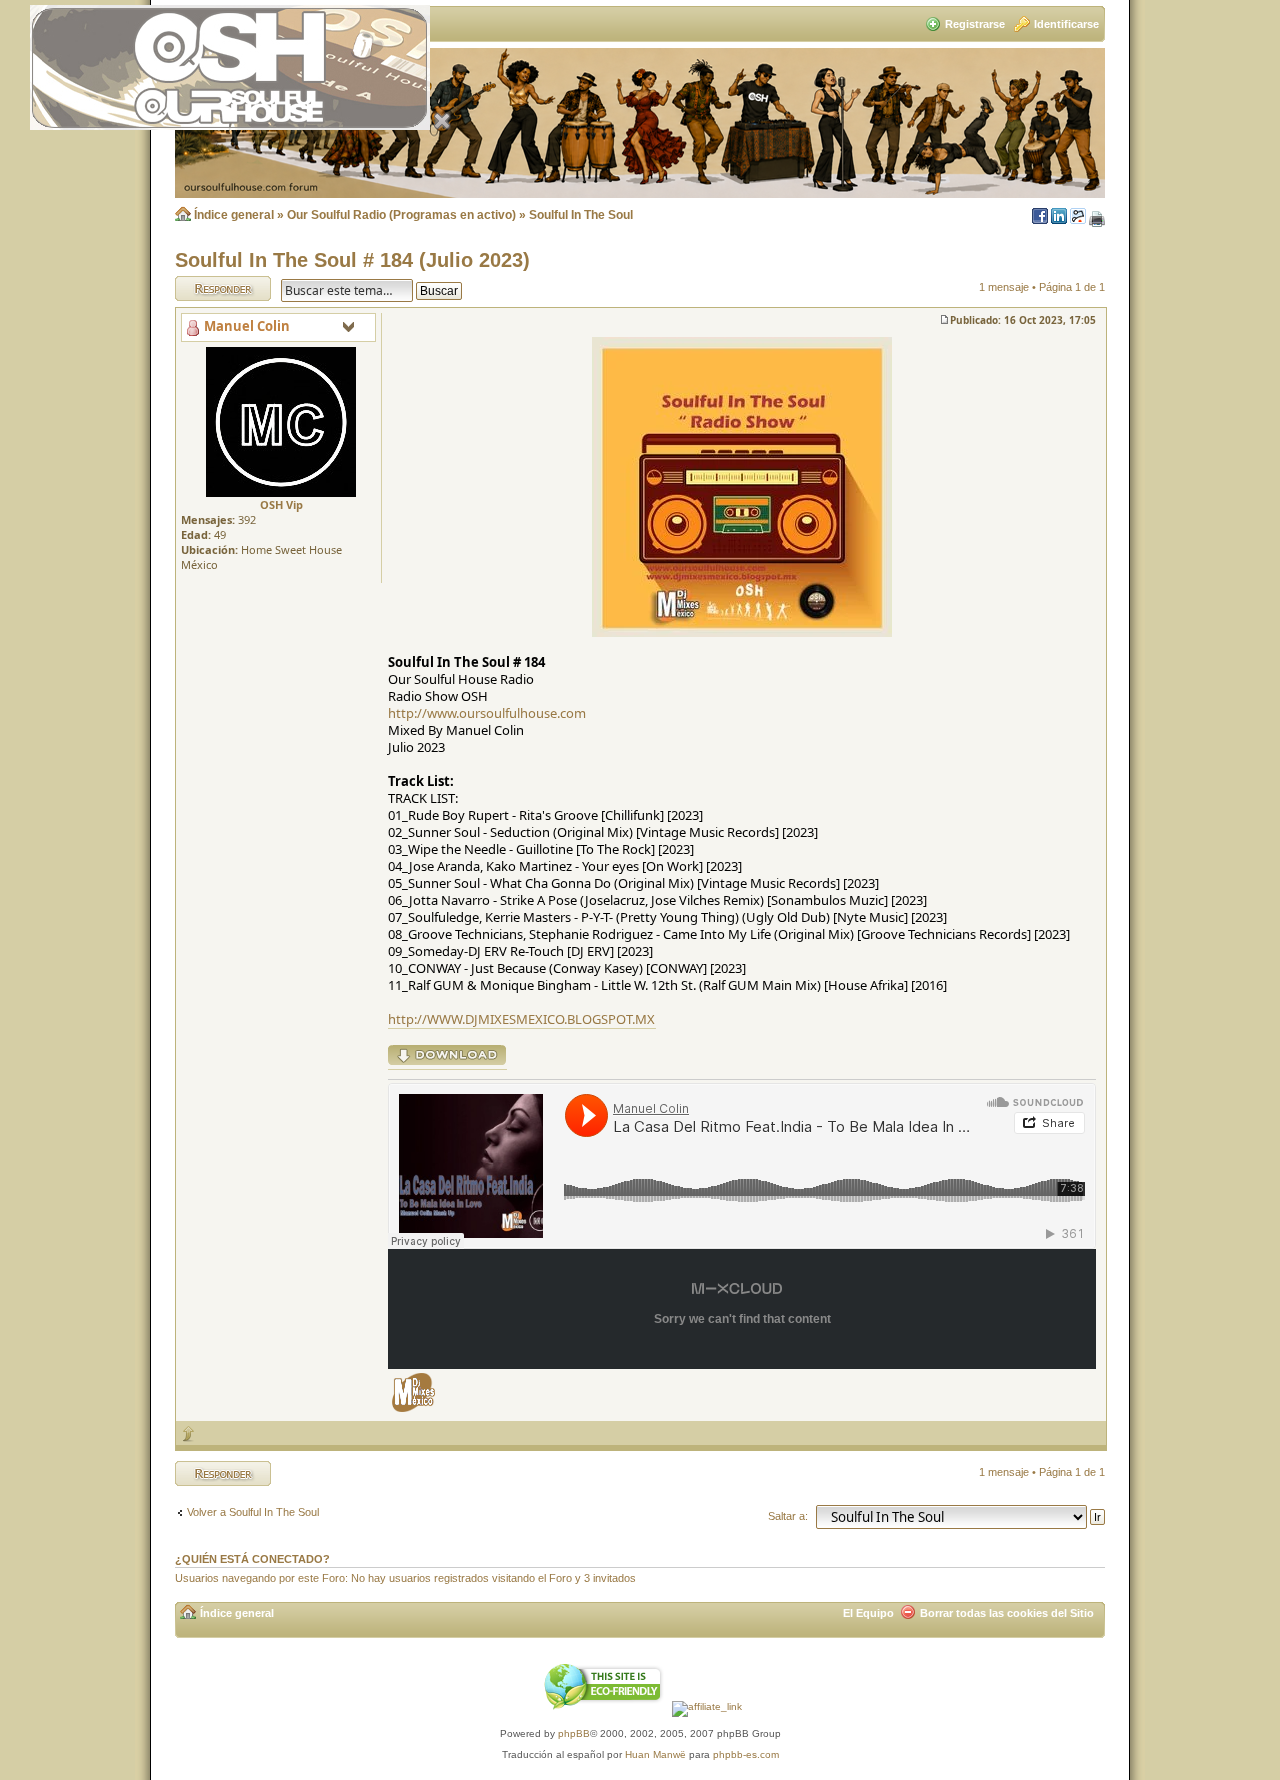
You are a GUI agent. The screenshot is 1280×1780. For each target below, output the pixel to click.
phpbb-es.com (746, 1754)
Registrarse (975, 24)
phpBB (574, 1733)
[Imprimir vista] (1097, 220)
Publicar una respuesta (205, 288)
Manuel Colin (247, 326)
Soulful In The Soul (581, 215)
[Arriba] (189, 1433)
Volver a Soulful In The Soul (253, 1512)
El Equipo (868, 1613)
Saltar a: (788, 1516)
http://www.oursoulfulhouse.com (487, 713)
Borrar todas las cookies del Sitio (1007, 1613)
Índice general (234, 215)
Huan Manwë (655, 1754)
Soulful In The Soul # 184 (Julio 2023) (352, 260)
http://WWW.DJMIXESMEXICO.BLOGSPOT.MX (521, 1019)
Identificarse (1066, 24)
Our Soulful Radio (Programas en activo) (401, 215)
